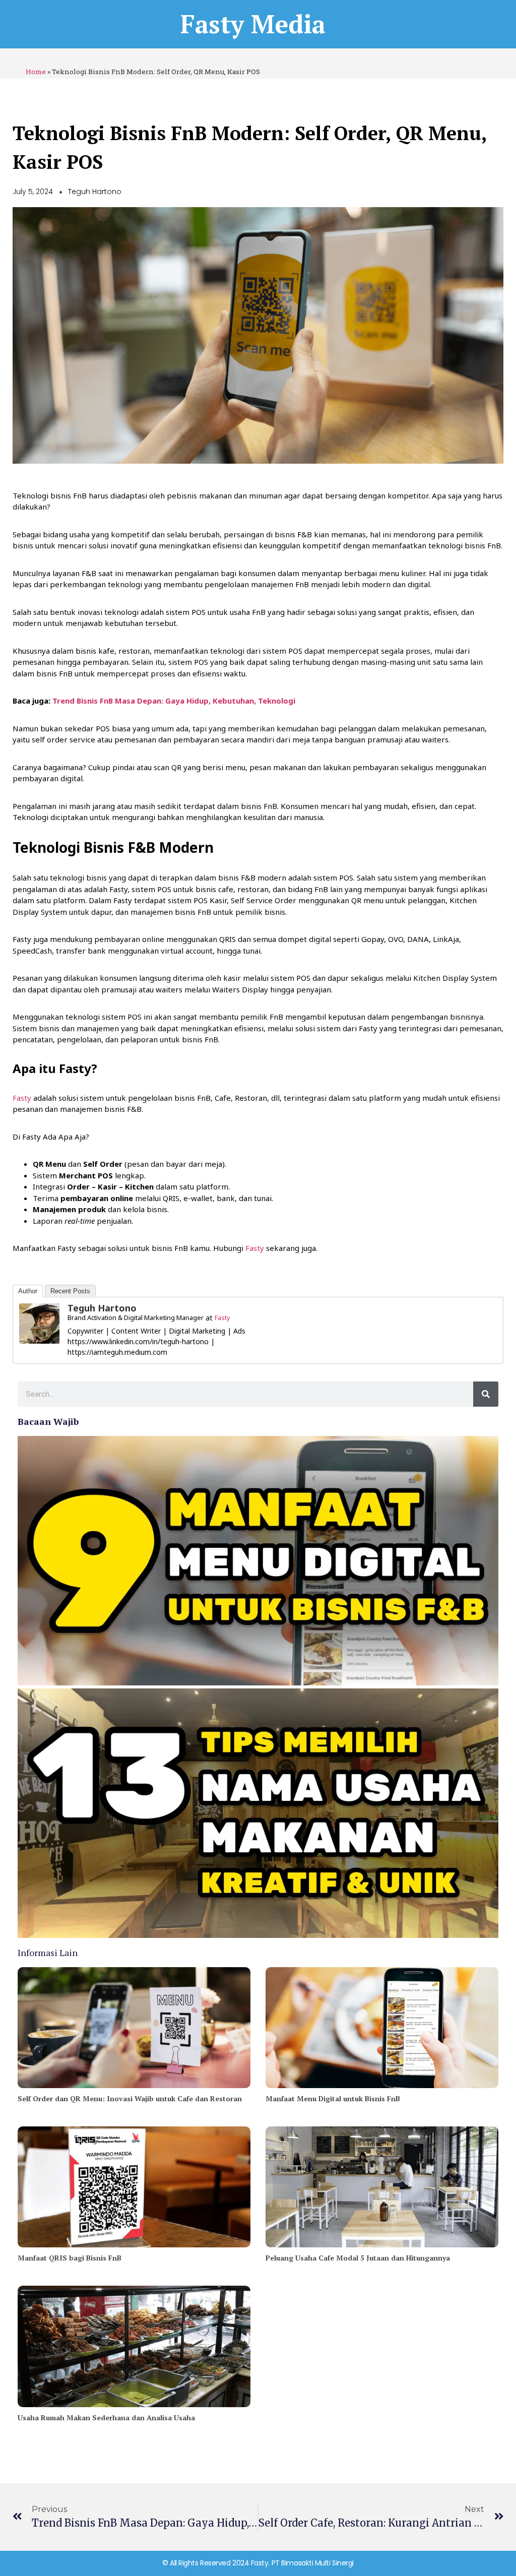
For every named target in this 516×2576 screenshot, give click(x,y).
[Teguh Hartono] (39, 1324)
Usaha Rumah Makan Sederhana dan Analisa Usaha (106, 2417)
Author (28, 1291)
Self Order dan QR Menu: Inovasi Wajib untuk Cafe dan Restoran (130, 2098)
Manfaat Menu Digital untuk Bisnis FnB (333, 2098)
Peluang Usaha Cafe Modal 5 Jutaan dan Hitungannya (358, 2258)
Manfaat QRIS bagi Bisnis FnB (70, 2258)
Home (36, 72)
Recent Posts (70, 1291)
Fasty (22, 1098)
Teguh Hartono (102, 1308)
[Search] (486, 1394)
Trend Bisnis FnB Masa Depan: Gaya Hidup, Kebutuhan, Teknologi (174, 701)
